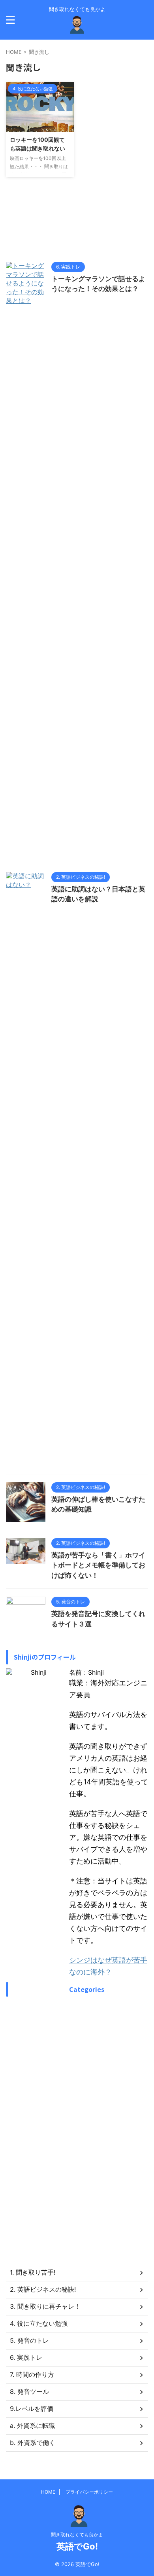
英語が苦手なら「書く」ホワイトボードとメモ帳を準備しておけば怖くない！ (98, 1565)
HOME (48, 2492)
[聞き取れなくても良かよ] (77, 28)
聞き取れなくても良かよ (77, 2535)
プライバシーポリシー (89, 2492)
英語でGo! (77, 2546)
